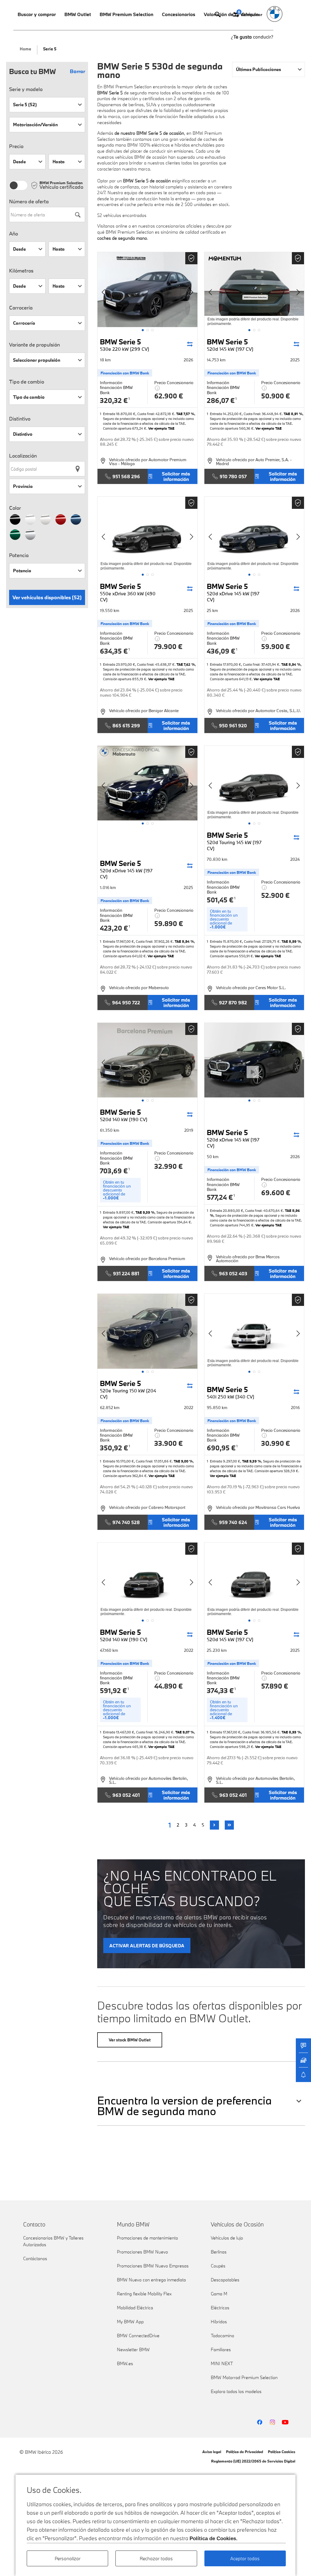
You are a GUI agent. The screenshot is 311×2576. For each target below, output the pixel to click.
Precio (16, 146)
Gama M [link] (219, 2294)
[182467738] (147, 290)
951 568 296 (126, 476)
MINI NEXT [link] (222, 2363)
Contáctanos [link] (35, 2258)
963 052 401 (126, 1795)
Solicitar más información (176, 476)
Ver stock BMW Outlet (130, 2040)
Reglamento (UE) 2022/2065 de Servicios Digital (253, 2461)
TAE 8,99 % (291, 941)
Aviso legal (212, 2452)
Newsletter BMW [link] (133, 2350)
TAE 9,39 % (145, 1212)
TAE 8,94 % (291, 664)
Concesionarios (179, 14)
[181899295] (147, 534)
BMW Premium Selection (126, 14)
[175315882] (254, 1060)
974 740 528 (126, 1522)
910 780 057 (233, 476)
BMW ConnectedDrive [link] (138, 2336)
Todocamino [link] (222, 2336)
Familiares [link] (221, 2350)
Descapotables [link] (225, 2280)
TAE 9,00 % (183, 1461)
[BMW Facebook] (260, 2422)
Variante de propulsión (34, 345)
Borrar (77, 71)
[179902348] (254, 534)
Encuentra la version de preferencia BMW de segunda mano (185, 2106)
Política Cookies (282, 2452)
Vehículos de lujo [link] (227, 2238)
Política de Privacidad (244, 2452)
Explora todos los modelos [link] (236, 2391)
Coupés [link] (218, 2266)
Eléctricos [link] (220, 2308)
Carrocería (21, 308)
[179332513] (147, 783)
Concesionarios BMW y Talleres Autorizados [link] (53, 2241)
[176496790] (147, 1060)
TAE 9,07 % (185, 1732)
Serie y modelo (26, 89)
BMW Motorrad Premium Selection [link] (244, 2377)
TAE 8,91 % (293, 414)
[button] (143, 330)
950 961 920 (233, 725)
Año (14, 234)
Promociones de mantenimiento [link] (147, 2238)
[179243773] (254, 783)
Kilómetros (21, 271)
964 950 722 (126, 1002)
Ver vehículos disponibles (47, 597)
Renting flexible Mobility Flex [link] (144, 2294)
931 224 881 (126, 1273)
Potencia (19, 555)
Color (15, 508)
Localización (23, 456)
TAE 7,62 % (186, 664)
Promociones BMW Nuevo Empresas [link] (153, 2266)
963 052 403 (233, 1273)
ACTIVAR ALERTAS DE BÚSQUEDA (147, 1946)
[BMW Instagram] (272, 2422)
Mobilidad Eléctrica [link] (135, 2308)
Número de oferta (29, 201)
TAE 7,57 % (185, 414)
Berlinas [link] (219, 2252)
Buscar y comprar (37, 14)
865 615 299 (126, 725)
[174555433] (147, 1580)
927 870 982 (233, 1002)
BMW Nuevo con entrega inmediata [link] (151, 2280)
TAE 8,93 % (291, 1732)
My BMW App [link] (130, 2322)
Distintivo (20, 419)
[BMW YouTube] (285, 2422)
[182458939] (254, 290)
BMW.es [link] (125, 2363)
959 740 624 (233, 1522)
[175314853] (147, 1331)
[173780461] (254, 1580)
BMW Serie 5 (125, 345)
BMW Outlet (78, 14)
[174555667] (254, 1331)
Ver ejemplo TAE (161, 428)
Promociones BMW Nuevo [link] (142, 2252)
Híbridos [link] (219, 2322)
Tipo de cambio (27, 382)
